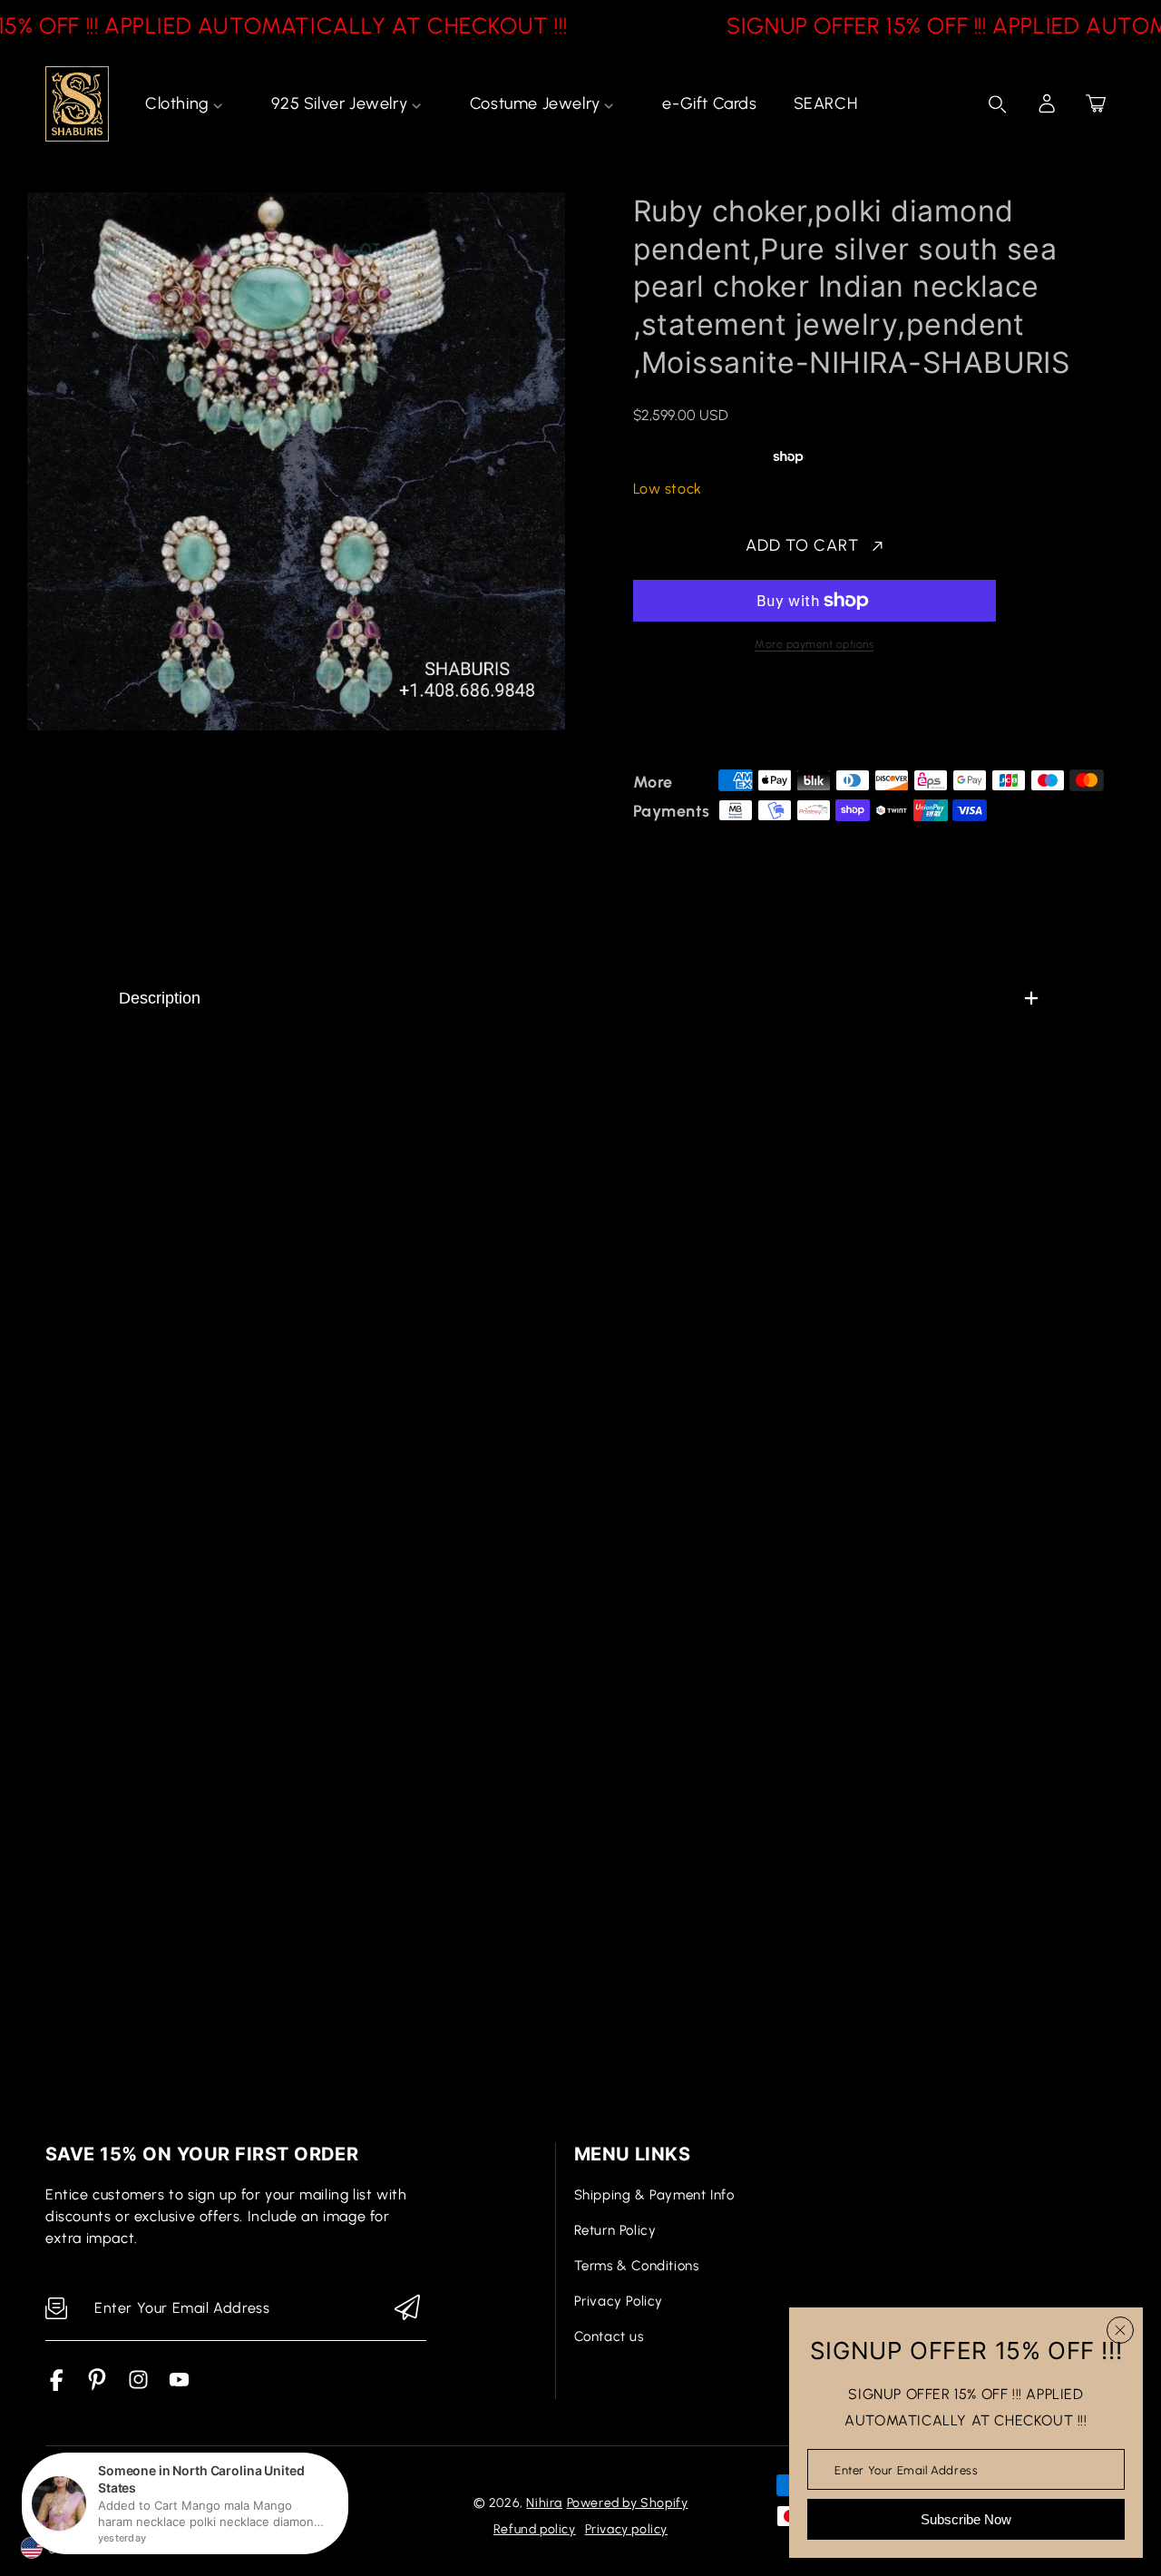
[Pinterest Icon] (98, 2386)
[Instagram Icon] (138, 2386)
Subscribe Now (966, 2519)
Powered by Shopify (628, 2503)
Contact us (609, 2336)
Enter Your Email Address (906, 2469)
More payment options (814, 644)
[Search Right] (998, 104)
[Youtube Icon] (179, 2386)
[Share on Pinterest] (769, 717)
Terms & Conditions (637, 2266)
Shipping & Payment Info (654, 2195)
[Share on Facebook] (706, 717)
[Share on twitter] (737, 717)
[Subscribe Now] (407, 2309)
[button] (1096, 103)
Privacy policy (626, 2529)
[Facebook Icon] (57, 2386)
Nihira (544, 2503)
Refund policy (535, 2529)
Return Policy (615, 2230)
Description (160, 998)
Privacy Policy (619, 2301)
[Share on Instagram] (801, 717)
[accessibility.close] (1120, 2330)
